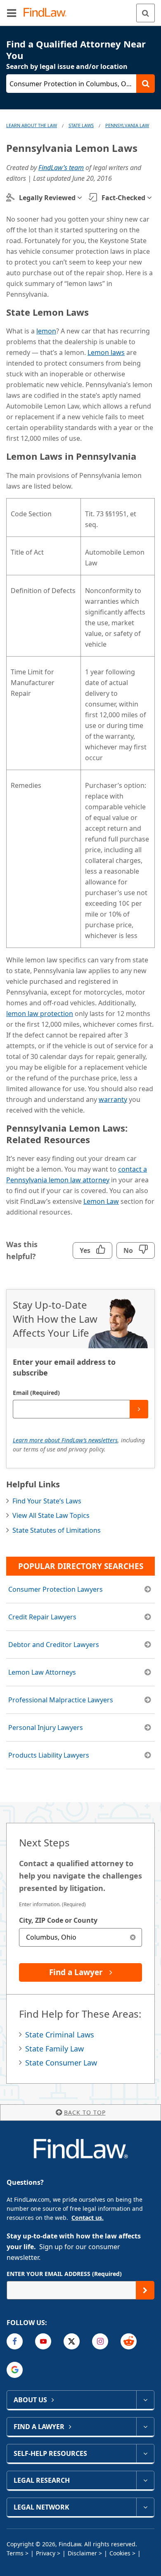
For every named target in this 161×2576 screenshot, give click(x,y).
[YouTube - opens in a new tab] (43, 2341)
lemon (46, 331)
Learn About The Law (32, 125)
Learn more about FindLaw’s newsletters (65, 1440)
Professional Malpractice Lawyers (61, 1700)
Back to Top (85, 2112)
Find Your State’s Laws (47, 1501)
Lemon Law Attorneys (42, 1672)
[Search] (146, 13)
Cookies (120, 2553)
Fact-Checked (123, 198)
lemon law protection (40, 1014)
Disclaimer (82, 2553)
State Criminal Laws (60, 2035)
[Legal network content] (145, 2507)
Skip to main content (81, 9)
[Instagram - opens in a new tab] (100, 2341)
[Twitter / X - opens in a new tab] (72, 2341)
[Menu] (12, 13)
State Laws (81, 125)
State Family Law (54, 2049)
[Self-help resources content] (145, 2453)
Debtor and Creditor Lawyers (54, 1645)
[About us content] (145, 2400)
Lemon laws (106, 352)
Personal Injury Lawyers (46, 1728)
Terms (15, 2553)
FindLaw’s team (61, 168)
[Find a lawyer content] (145, 2427)
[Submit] (139, 1409)
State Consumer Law (61, 2063)
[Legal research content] (145, 2480)
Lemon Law (101, 1201)
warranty (113, 1099)
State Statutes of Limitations (57, 1530)
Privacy (46, 2553)
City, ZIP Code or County (58, 1920)
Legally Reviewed (47, 198)
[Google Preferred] (15, 2370)
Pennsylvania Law (127, 125)
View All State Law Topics (51, 1515)
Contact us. (88, 2218)
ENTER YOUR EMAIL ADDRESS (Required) (64, 2274)
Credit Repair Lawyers (42, 1617)
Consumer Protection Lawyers (56, 1589)
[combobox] (80, 1937)
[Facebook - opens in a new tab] (15, 2341)
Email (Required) (36, 1393)
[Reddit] (129, 2341)
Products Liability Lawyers (49, 1755)
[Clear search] (133, 1937)
